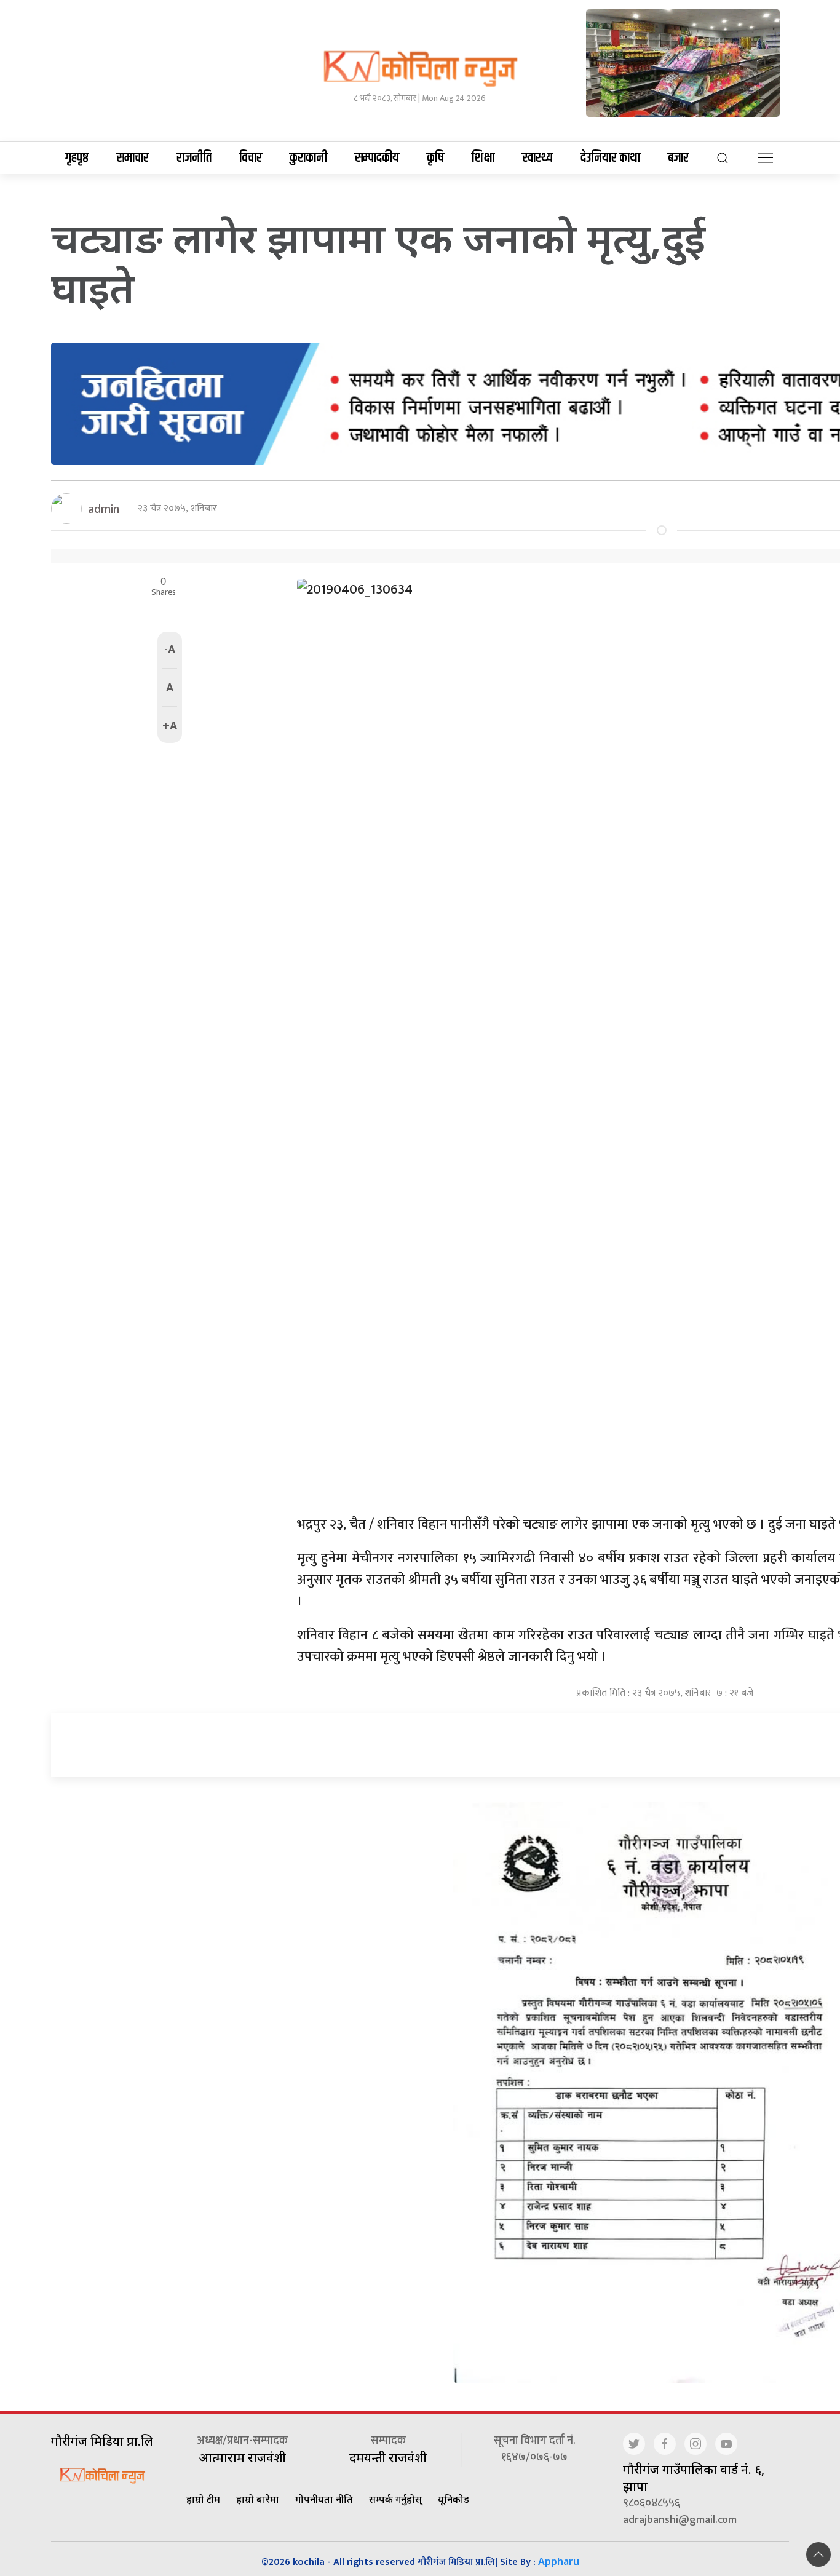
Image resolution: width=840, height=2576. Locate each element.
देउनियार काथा (610, 158)
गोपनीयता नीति (324, 2499)
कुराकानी (308, 158)
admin (104, 509)
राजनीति (194, 158)
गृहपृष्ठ (77, 158)
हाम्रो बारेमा (258, 2499)
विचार (251, 158)
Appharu (559, 2561)
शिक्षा (483, 158)
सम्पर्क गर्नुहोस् (395, 2499)
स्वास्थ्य (537, 158)
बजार (678, 158)
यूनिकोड (454, 2499)
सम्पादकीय (377, 158)
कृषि (435, 158)
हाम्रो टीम (203, 2499)
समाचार (133, 158)
